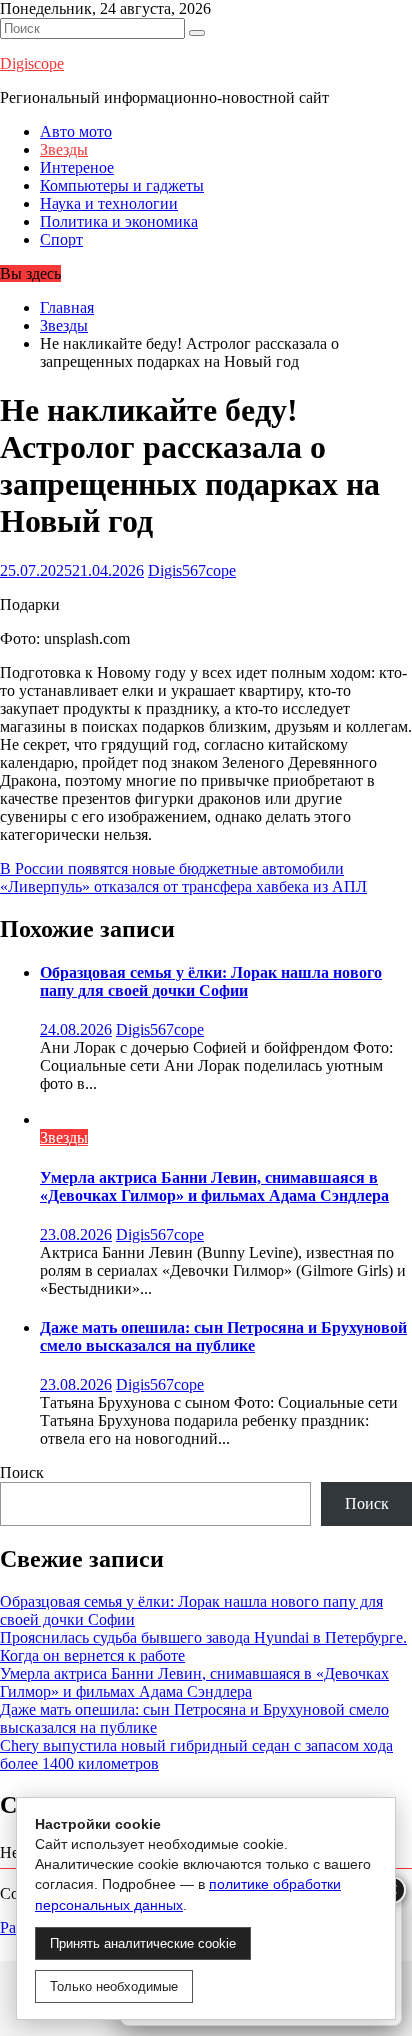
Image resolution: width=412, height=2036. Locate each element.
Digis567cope (192, 570)
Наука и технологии (109, 203)
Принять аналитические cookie (143, 1943)
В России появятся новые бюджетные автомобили (172, 868)
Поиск (22, 1472)
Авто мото (76, 131)
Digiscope (32, 63)
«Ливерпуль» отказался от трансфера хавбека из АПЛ (183, 886)
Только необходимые (114, 1986)
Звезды (64, 149)
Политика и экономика (119, 221)
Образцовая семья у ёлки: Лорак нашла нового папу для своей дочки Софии (211, 981)
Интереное (77, 167)
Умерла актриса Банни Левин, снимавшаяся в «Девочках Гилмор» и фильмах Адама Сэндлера (214, 1186)
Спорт (61, 239)
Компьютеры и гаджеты (122, 185)
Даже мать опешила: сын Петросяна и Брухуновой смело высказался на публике (223, 1336)
